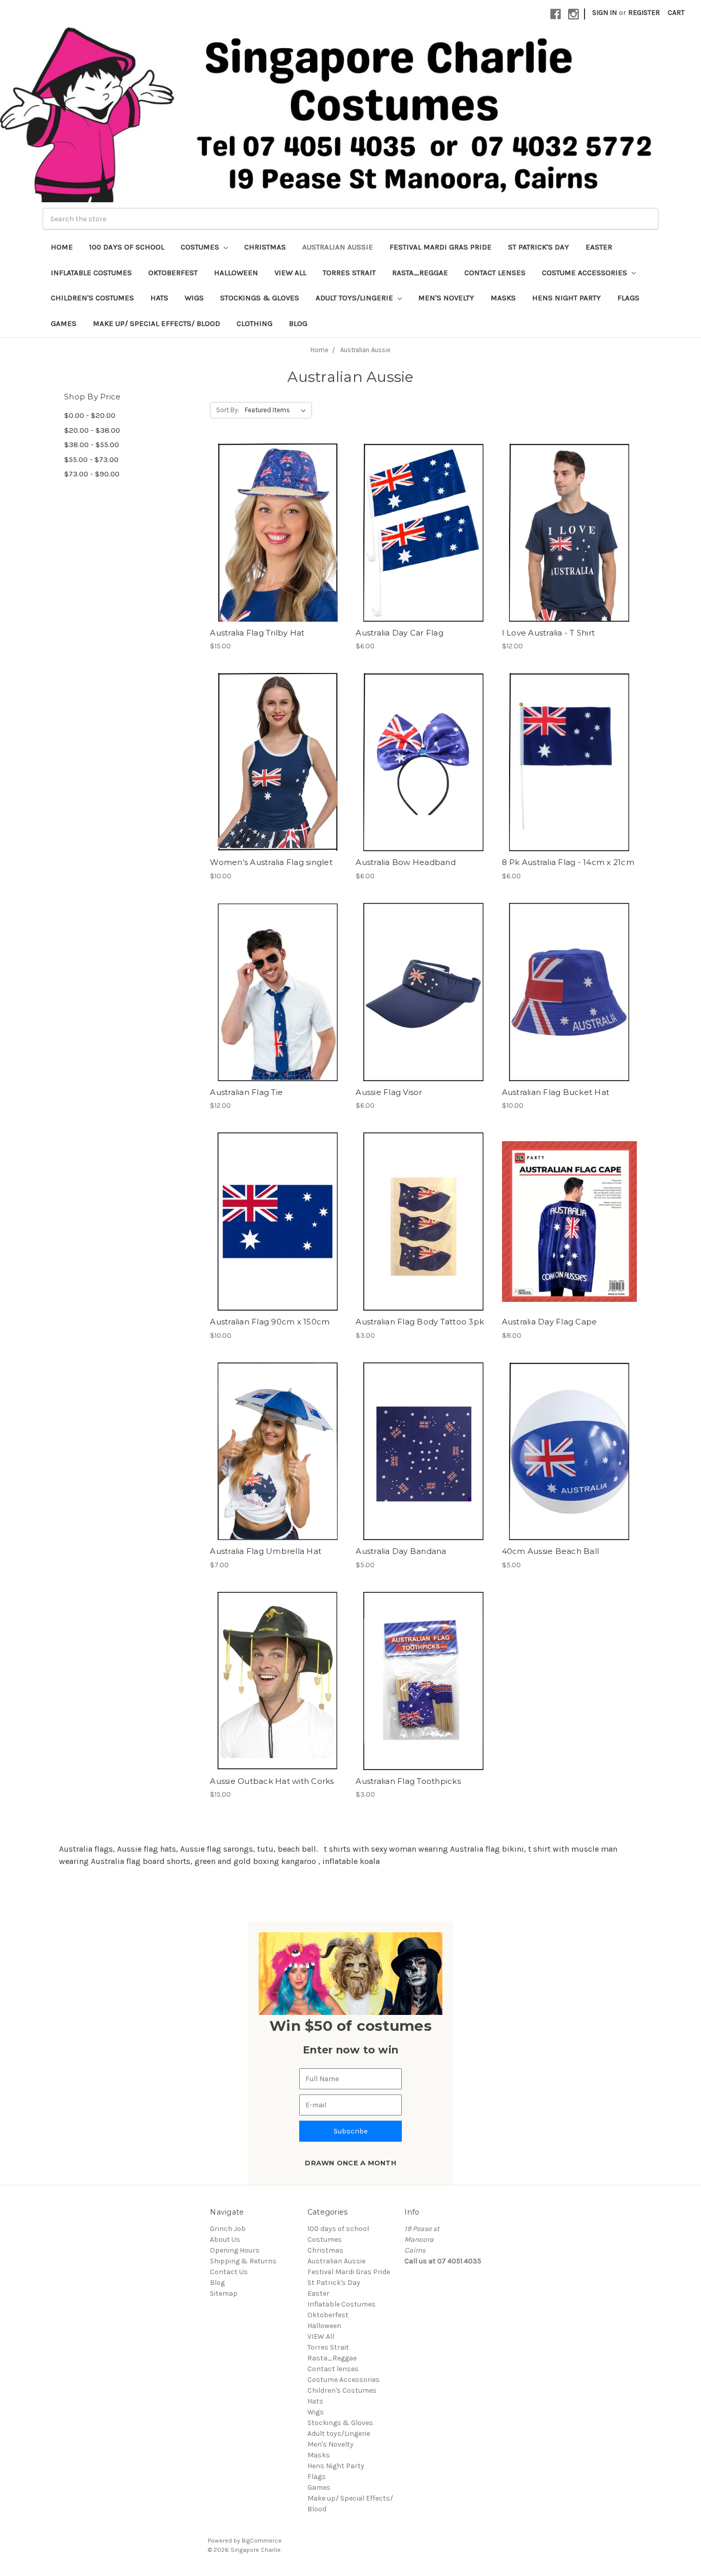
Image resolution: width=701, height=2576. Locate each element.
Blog (298, 323)
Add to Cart (277, 551)
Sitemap (224, 2293)
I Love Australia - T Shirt (549, 633)
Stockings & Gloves (260, 298)
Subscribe (350, 2131)
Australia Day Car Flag (400, 633)
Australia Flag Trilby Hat (257, 633)
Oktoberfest (173, 273)
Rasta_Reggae (420, 273)
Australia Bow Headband (406, 862)
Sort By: (228, 410)
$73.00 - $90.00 (92, 474)
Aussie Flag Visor (389, 1092)
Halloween (236, 273)
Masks (503, 298)
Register (644, 13)
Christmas (265, 247)
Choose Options (569, 551)
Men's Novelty (446, 298)
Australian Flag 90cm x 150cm (270, 1322)
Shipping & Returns (243, 2261)
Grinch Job (228, 2229)
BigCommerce (262, 2541)
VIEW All (290, 273)
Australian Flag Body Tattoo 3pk (420, 1322)
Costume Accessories (586, 273)
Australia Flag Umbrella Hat (266, 1551)
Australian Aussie (338, 247)
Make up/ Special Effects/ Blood (157, 323)
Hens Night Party (567, 298)
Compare (274, 533)
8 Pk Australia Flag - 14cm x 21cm (568, 862)
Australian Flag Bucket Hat (556, 1092)
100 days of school (127, 247)
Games (64, 323)
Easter (599, 247)
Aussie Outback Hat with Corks (272, 1781)
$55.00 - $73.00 (91, 459)
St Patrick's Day (539, 247)
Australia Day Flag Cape (550, 1322)
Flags (628, 298)
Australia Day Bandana (401, 1551)
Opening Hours (235, 2250)
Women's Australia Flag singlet (271, 862)
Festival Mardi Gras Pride (441, 247)
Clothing (255, 323)
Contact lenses (495, 273)
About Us (225, 2239)
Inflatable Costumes (91, 273)
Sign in (605, 13)
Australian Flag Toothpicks (408, 1781)
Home (62, 247)
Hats (159, 298)
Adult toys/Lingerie (355, 298)
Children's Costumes (92, 298)
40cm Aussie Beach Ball (551, 1551)
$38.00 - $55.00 (92, 445)
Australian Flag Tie (246, 1092)
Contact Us (229, 2272)
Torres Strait (349, 273)
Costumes (201, 247)
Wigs (194, 298)
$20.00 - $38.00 (92, 430)
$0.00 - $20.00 (90, 415)
